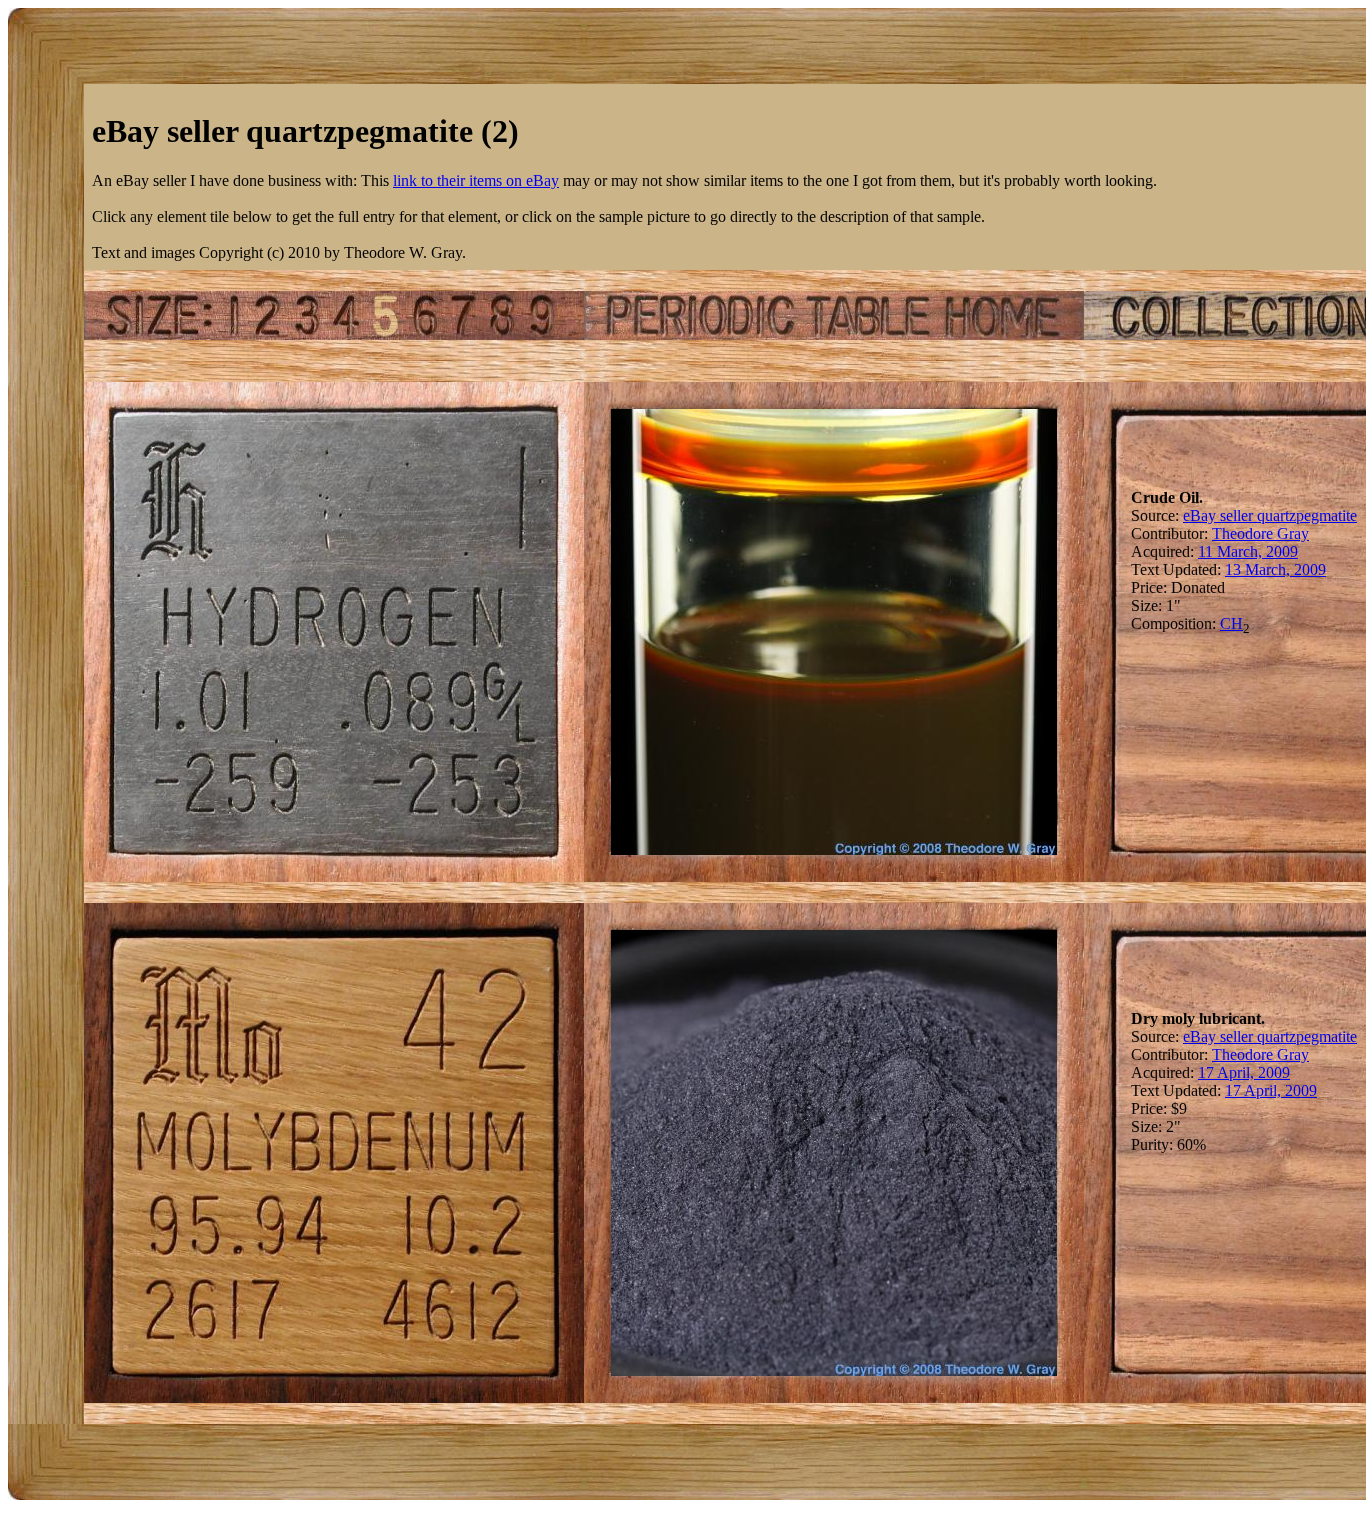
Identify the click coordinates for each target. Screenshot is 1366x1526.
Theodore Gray (1260, 533)
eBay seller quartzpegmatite (1270, 515)
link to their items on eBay (476, 180)
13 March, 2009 (1275, 569)
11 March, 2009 (1248, 551)
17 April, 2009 (1244, 1072)
